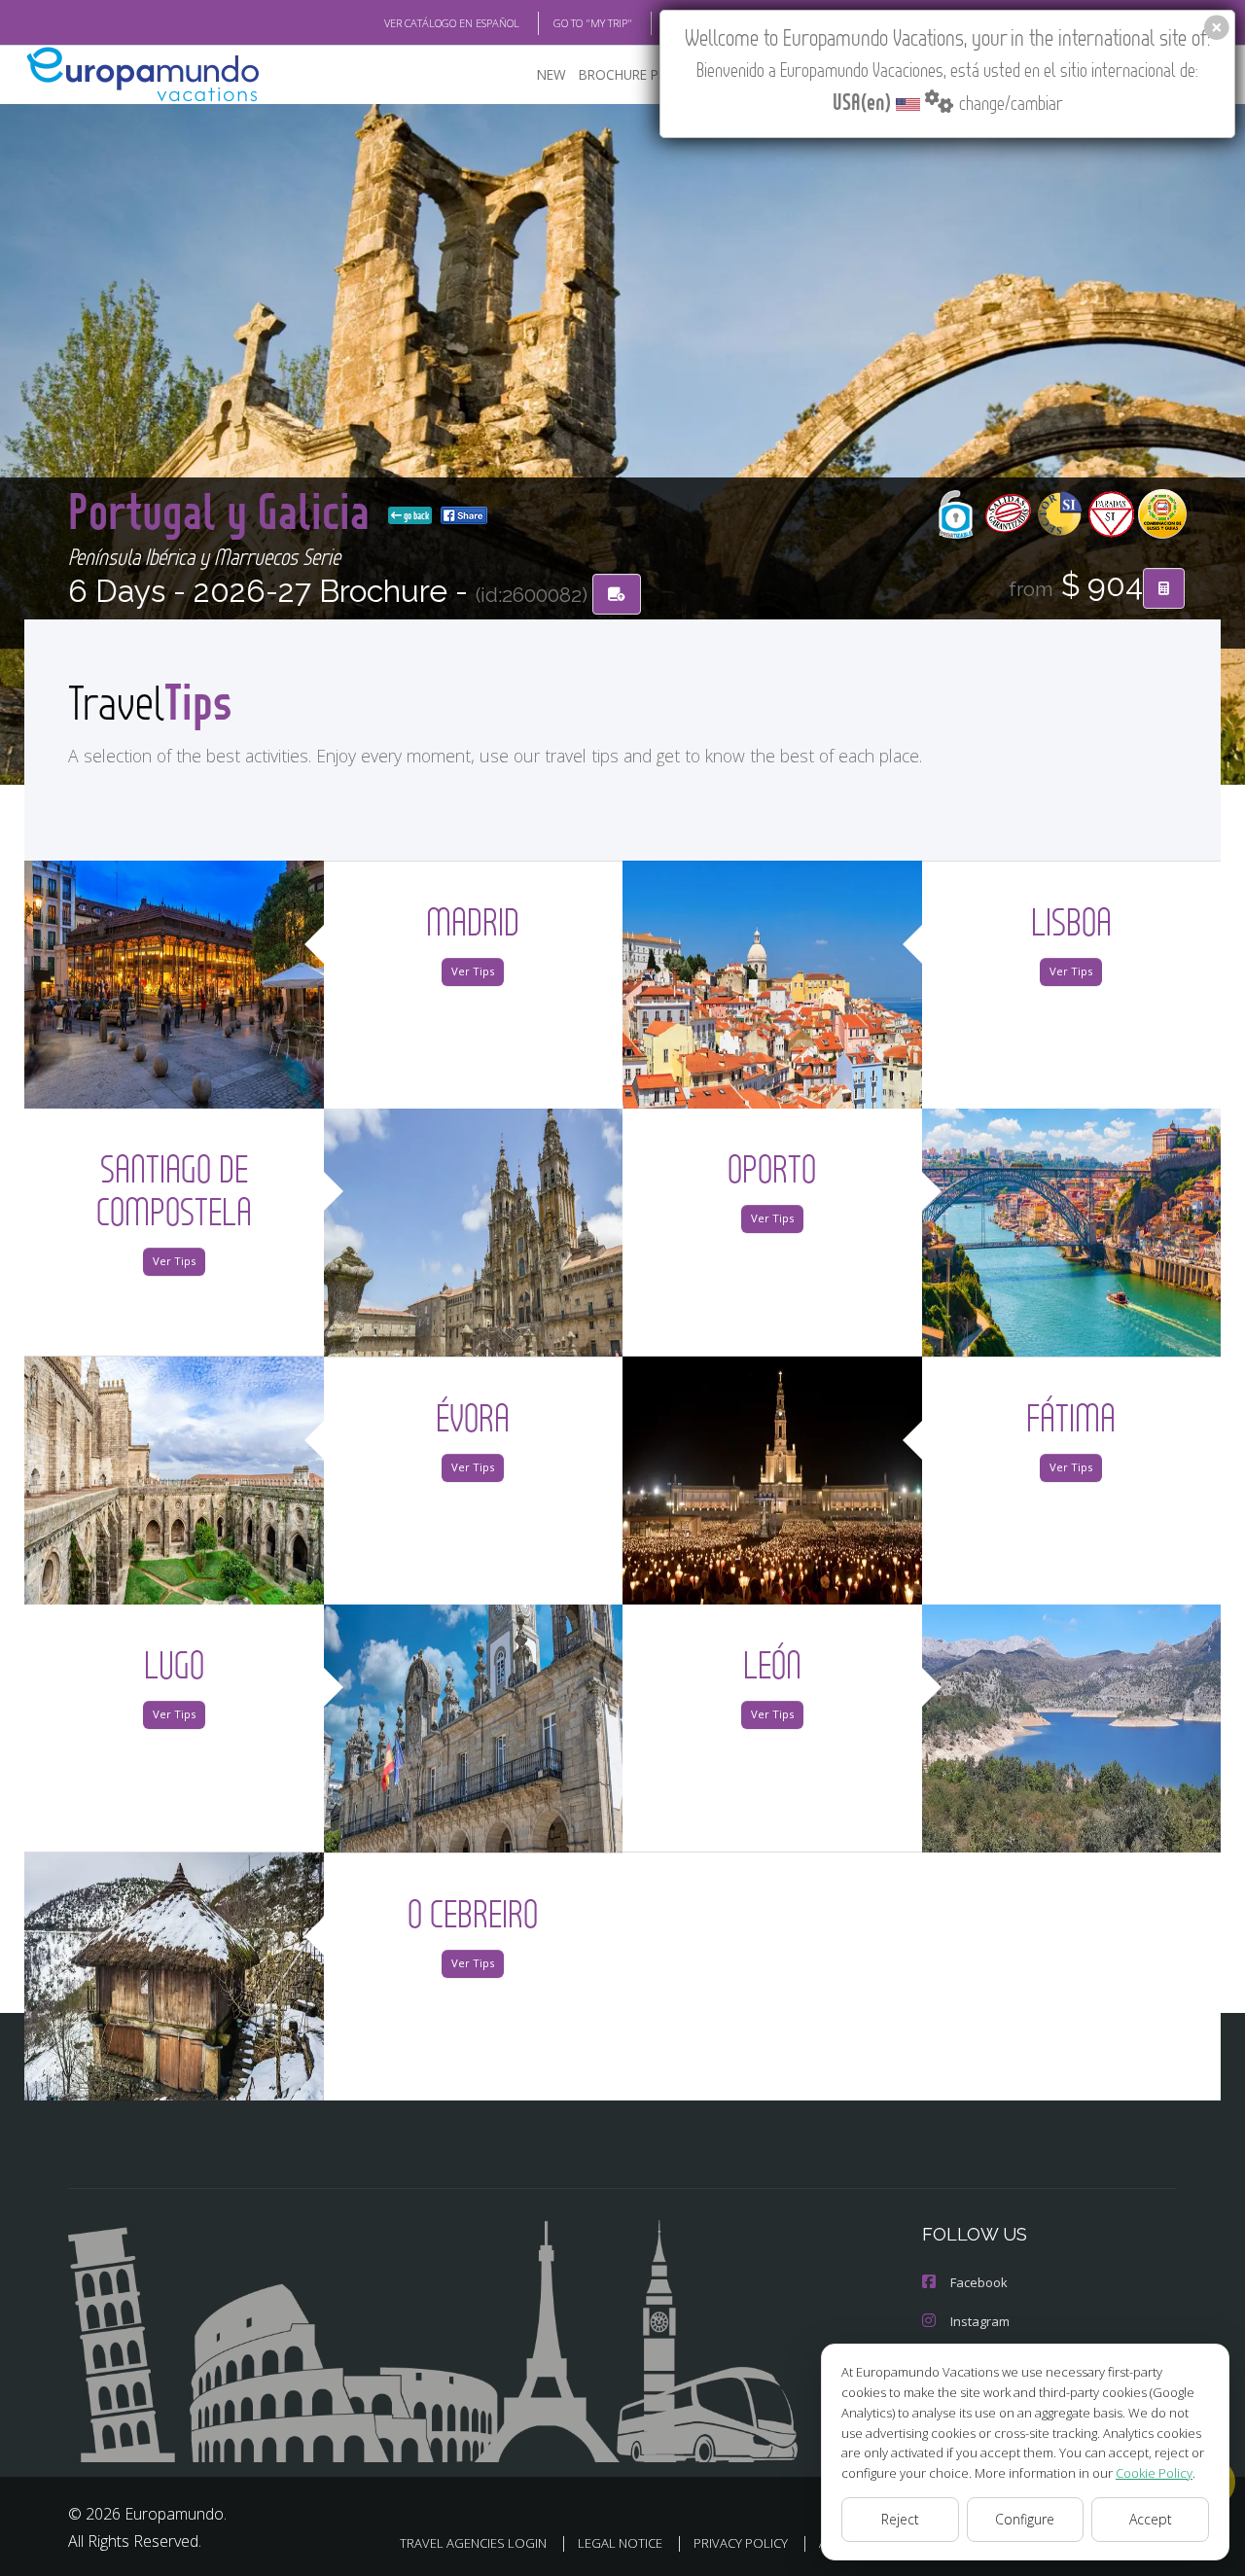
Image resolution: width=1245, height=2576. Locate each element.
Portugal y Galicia (224, 510)
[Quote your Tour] (1164, 588)
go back (415, 515)
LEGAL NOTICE (620, 2543)
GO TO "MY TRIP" (593, 23)
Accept (1151, 2519)
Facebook (979, 2282)
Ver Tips (473, 971)
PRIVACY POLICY (741, 2543)
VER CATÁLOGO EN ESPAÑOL (452, 23)
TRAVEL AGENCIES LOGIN (473, 2543)
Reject (900, 2519)
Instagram (980, 2321)
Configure (1025, 2519)
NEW (551, 74)
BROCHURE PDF (627, 74)
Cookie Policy (1154, 2473)
